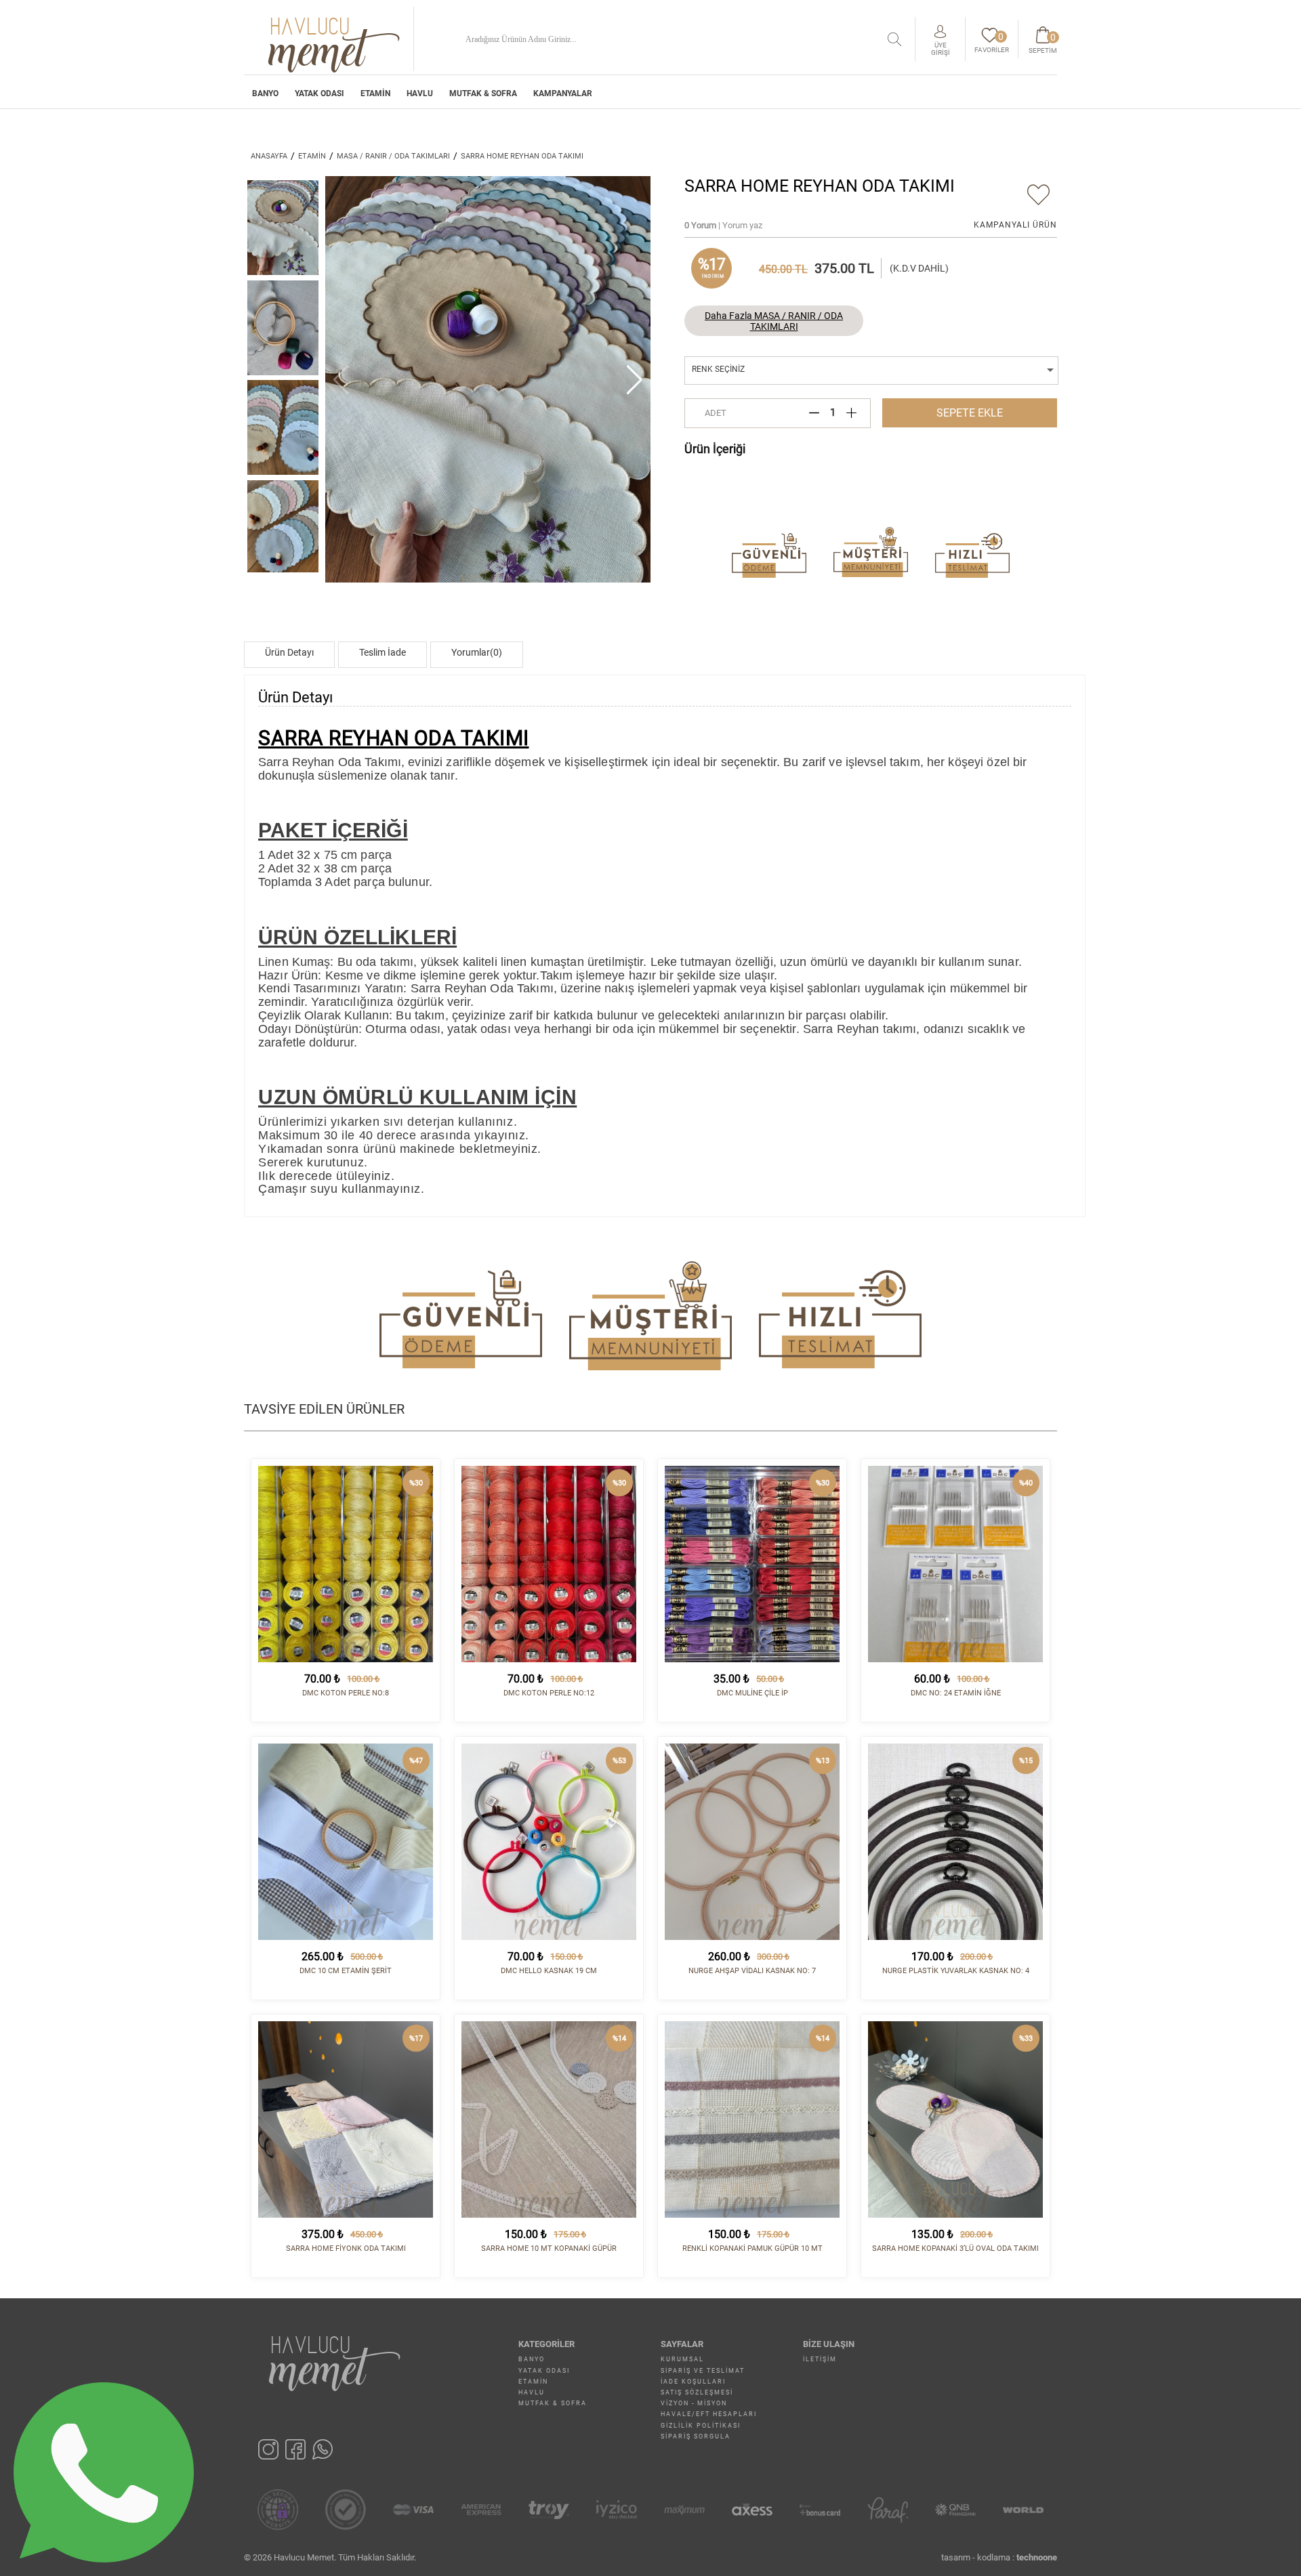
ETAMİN (375, 93)
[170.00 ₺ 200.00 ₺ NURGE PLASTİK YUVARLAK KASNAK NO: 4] (955, 1842)
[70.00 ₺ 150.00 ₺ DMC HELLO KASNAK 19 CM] (549, 1842)
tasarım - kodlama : (999, 2557)
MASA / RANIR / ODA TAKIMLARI (393, 156)
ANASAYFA (269, 156)
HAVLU (420, 93)
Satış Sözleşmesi (697, 2392)
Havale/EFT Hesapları (709, 2414)
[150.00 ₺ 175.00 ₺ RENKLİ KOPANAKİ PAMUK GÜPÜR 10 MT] (752, 2119)
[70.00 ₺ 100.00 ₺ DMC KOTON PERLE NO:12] (549, 1564)
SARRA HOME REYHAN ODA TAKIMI (522, 156)
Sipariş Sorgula (696, 2436)
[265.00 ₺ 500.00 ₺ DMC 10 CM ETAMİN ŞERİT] (346, 1842)
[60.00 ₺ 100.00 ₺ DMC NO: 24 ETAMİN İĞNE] (955, 1564)
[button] (635, 379)
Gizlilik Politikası (701, 2426)
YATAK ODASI (319, 93)
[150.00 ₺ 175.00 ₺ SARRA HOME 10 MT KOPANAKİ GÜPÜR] (549, 2119)
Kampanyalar (563, 93)
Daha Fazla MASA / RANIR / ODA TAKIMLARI (774, 321)
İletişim (820, 2359)
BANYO (265, 93)
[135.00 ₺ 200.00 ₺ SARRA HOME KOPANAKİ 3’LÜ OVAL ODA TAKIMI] (955, 2119)
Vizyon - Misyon (694, 2403)
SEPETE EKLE (970, 413)
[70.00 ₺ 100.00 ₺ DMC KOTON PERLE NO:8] (346, 1564)
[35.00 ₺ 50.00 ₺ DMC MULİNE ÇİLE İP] (752, 1564)
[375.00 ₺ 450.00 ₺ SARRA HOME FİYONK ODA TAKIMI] (346, 2119)
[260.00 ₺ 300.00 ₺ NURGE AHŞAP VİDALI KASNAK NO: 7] (752, 1842)
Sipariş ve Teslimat (703, 2371)
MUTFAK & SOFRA (483, 93)
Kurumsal (682, 2359)
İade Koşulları (693, 2382)
